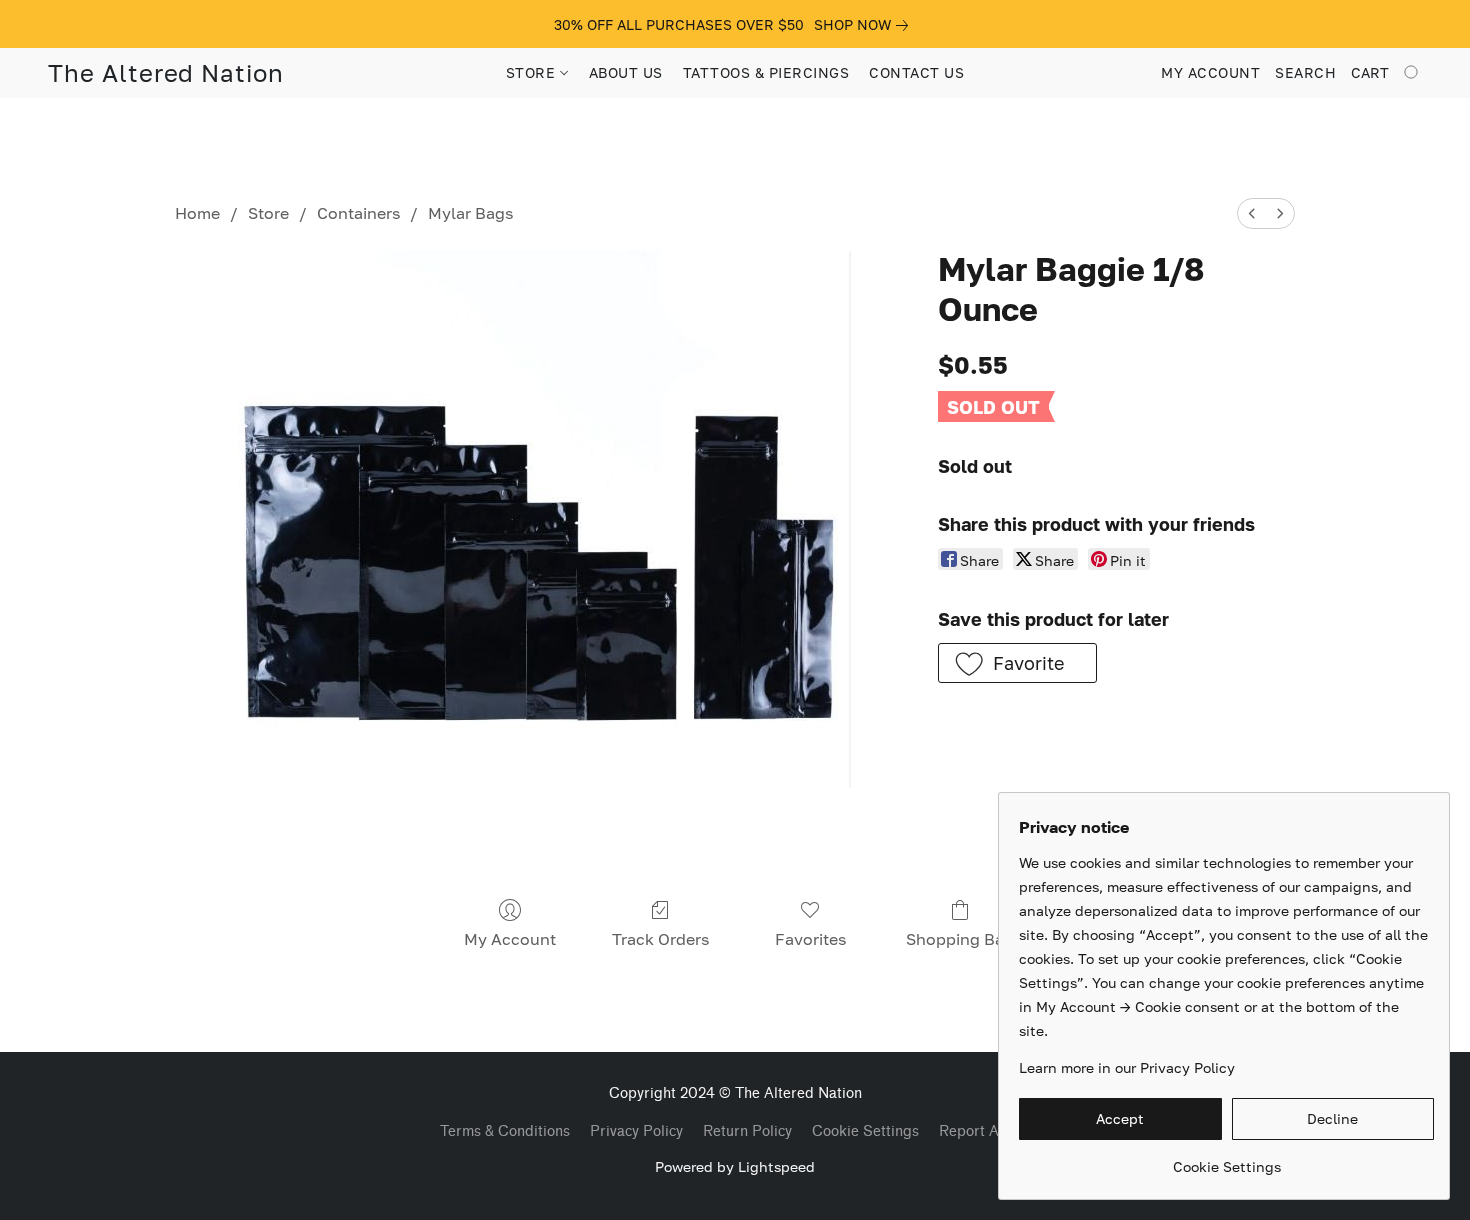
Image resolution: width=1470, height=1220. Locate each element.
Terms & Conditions (505, 1131)
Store (268, 213)
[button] (166, 73)
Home (197, 213)
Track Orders (660, 939)
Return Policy (747, 1131)
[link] (865, 25)
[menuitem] (1252, 213)
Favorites (810, 939)
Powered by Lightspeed (735, 1166)
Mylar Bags (470, 213)
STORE (533, 72)
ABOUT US (626, 72)
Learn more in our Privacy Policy (1127, 1067)
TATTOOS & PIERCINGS (766, 72)
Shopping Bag (960, 939)
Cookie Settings (865, 1131)
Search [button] (1305, 72)
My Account (510, 939)
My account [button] (1210, 72)
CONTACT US (916, 72)
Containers (358, 213)
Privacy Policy (636, 1131)
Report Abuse (985, 1131)
